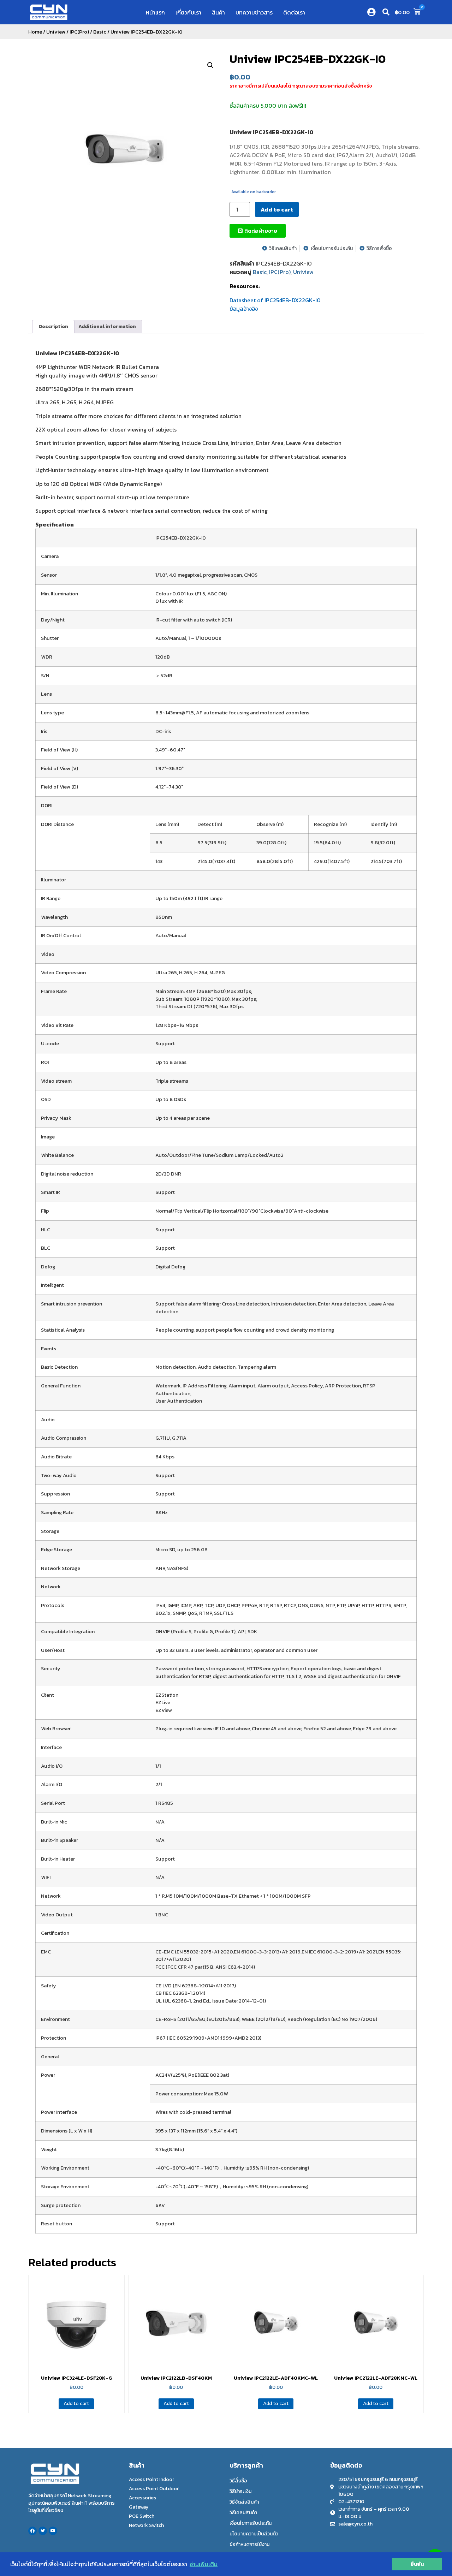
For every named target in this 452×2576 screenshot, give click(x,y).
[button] (386, 12)
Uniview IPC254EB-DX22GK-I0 (308, 59)
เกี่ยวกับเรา (188, 12)
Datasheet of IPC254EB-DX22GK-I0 (275, 300)
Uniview (56, 32)
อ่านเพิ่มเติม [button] (204, 2564)
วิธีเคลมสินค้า (243, 2513)
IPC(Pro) (79, 32)
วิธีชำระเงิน (240, 2491)
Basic (100, 32)
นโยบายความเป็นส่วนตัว (254, 2534)
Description (53, 326)
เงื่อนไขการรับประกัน (251, 2523)
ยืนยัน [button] (417, 2564)
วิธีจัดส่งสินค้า (244, 2502)
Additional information (107, 326)
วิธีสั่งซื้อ (238, 2481)
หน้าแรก (155, 12)
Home (35, 32)
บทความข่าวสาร (254, 12)
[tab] (53, 327)
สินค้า (218, 12)
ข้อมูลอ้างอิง (244, 309)
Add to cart (277, 209)
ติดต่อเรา (294, 12)
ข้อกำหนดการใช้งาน (249, 2544)
